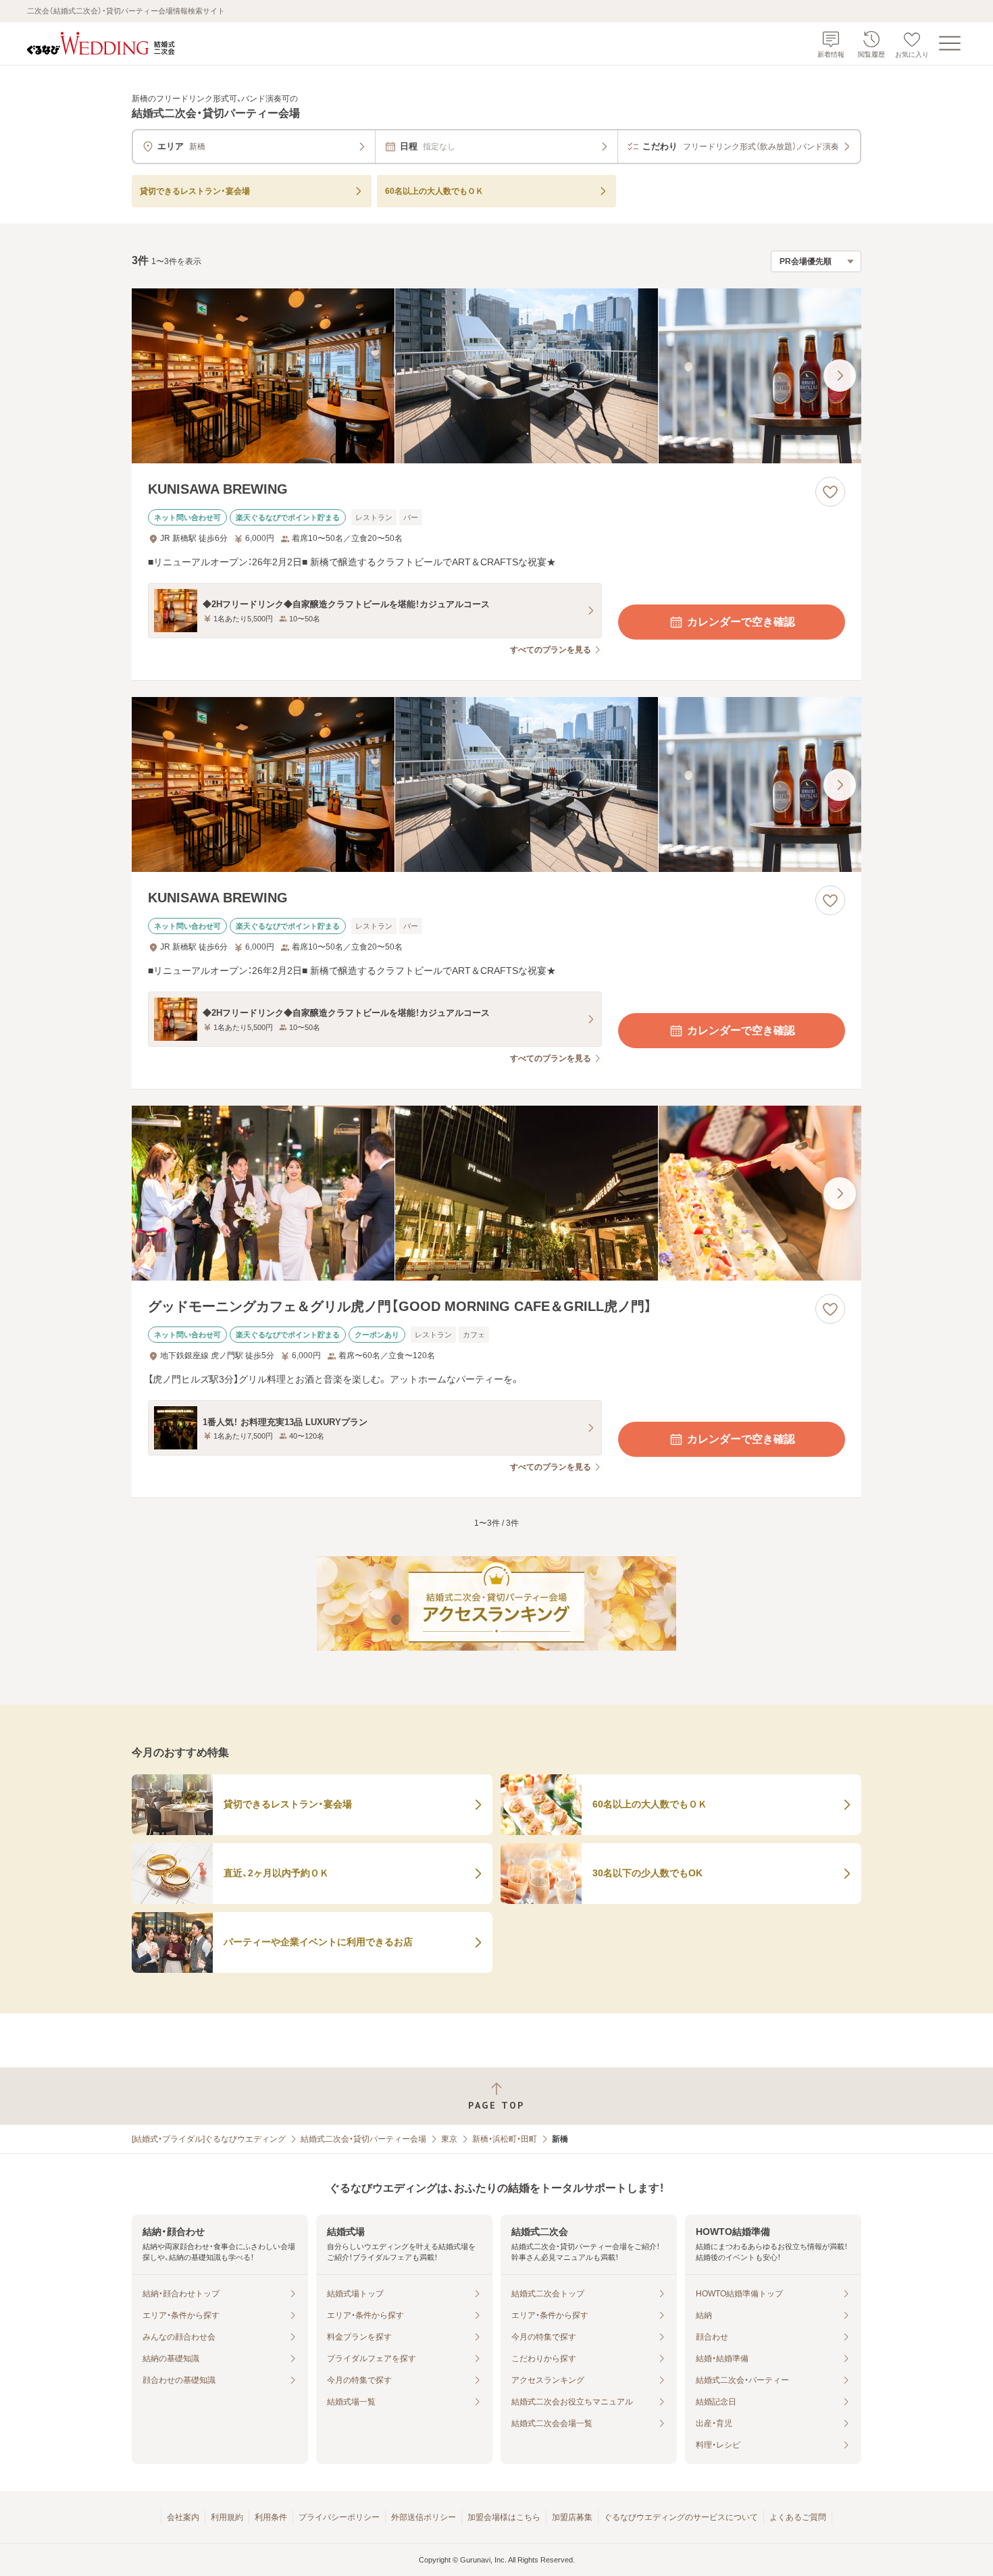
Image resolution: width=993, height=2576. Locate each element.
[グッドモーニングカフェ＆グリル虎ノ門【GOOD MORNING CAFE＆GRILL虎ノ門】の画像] (496, 1193)
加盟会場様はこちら (504, 2517)
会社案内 (183, 2517)
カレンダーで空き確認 (741, 622)
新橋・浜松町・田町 (505, 2139)
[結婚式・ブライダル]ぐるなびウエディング (209, 2139)
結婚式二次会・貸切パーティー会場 (363, 2139)
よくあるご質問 (798, 2517)
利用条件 (271, 2517)
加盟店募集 (572, 2517)
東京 (449, 2139)
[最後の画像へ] (840, 376)
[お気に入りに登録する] (830, 492)
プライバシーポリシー (339, 2517)
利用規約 (227, 2517)
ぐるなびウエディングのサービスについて (681, 2517)
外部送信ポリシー (424, 2517)
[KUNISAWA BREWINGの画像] (496, 376)
